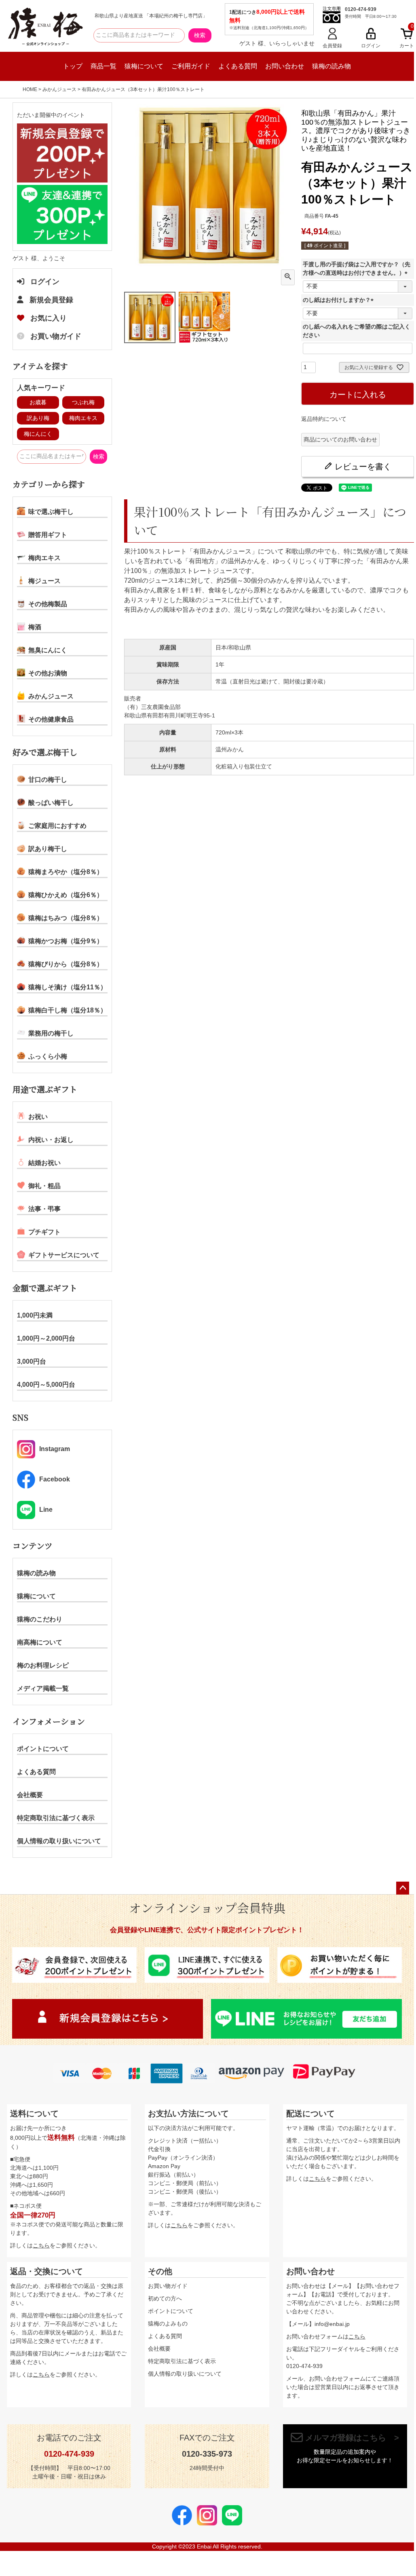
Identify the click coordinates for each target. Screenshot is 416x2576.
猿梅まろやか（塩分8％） (66, 872)
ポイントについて (43, 1749)
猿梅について (144, 66)
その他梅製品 (48, 604)
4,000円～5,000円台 (46, 1385)
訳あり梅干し (48, 849)
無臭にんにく (48, 650)
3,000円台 (32, 1361)
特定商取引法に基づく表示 (56, 1818)
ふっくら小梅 (48, 1056)
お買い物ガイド (56, 336)
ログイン (45, 282)
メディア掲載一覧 (43, 1688)
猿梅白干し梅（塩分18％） (68, 1010)
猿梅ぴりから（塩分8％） (66, 964)
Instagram (55, 1449)
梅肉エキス (83, 418)
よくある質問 (238, 66)
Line (46, 1510)
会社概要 (30, 1795)
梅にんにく (38, 434)
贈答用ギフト (48, 535)
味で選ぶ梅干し (51, 512)
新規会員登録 (51, 300)
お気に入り (49, 318)
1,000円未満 (35, 1315)
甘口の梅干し (48, 780)
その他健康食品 (51, 719)
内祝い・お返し (51, 1140)
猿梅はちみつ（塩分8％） (66, 918)
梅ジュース (44, 581)
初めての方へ (165, 2298)
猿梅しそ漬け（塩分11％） (68, 987)
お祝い (38, 1117)
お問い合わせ (285, 66)
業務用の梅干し (51, 1033)
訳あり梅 (38, 418)
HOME (30, 89)
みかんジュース (59, 89)
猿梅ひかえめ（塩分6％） (66, 895)
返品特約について (324, 419)
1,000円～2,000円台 (46, 1338)
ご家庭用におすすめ (57, 826)
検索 (200, 35)
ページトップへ (403, 1888)
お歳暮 (38, 402)
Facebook (55, 1479)
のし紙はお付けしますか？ (340, 300)
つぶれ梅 (83, 402)
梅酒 (35, 627)
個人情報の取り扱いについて (59, 1841)
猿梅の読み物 (332, 66)
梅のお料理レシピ (43, 1665)
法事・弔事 (44, 1209)
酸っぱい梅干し (51, 803)
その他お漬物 (48, 673)
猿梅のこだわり (40, 1619)
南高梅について (40, 1642)
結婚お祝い (44, 1163)
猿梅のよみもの (168, 2323)
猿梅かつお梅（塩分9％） (66, 941)
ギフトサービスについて (64, 1255)
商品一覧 (103, 66)
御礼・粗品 (44, 1186)
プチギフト (44, 1232)
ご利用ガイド (191, 66)
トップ (73, 66)
